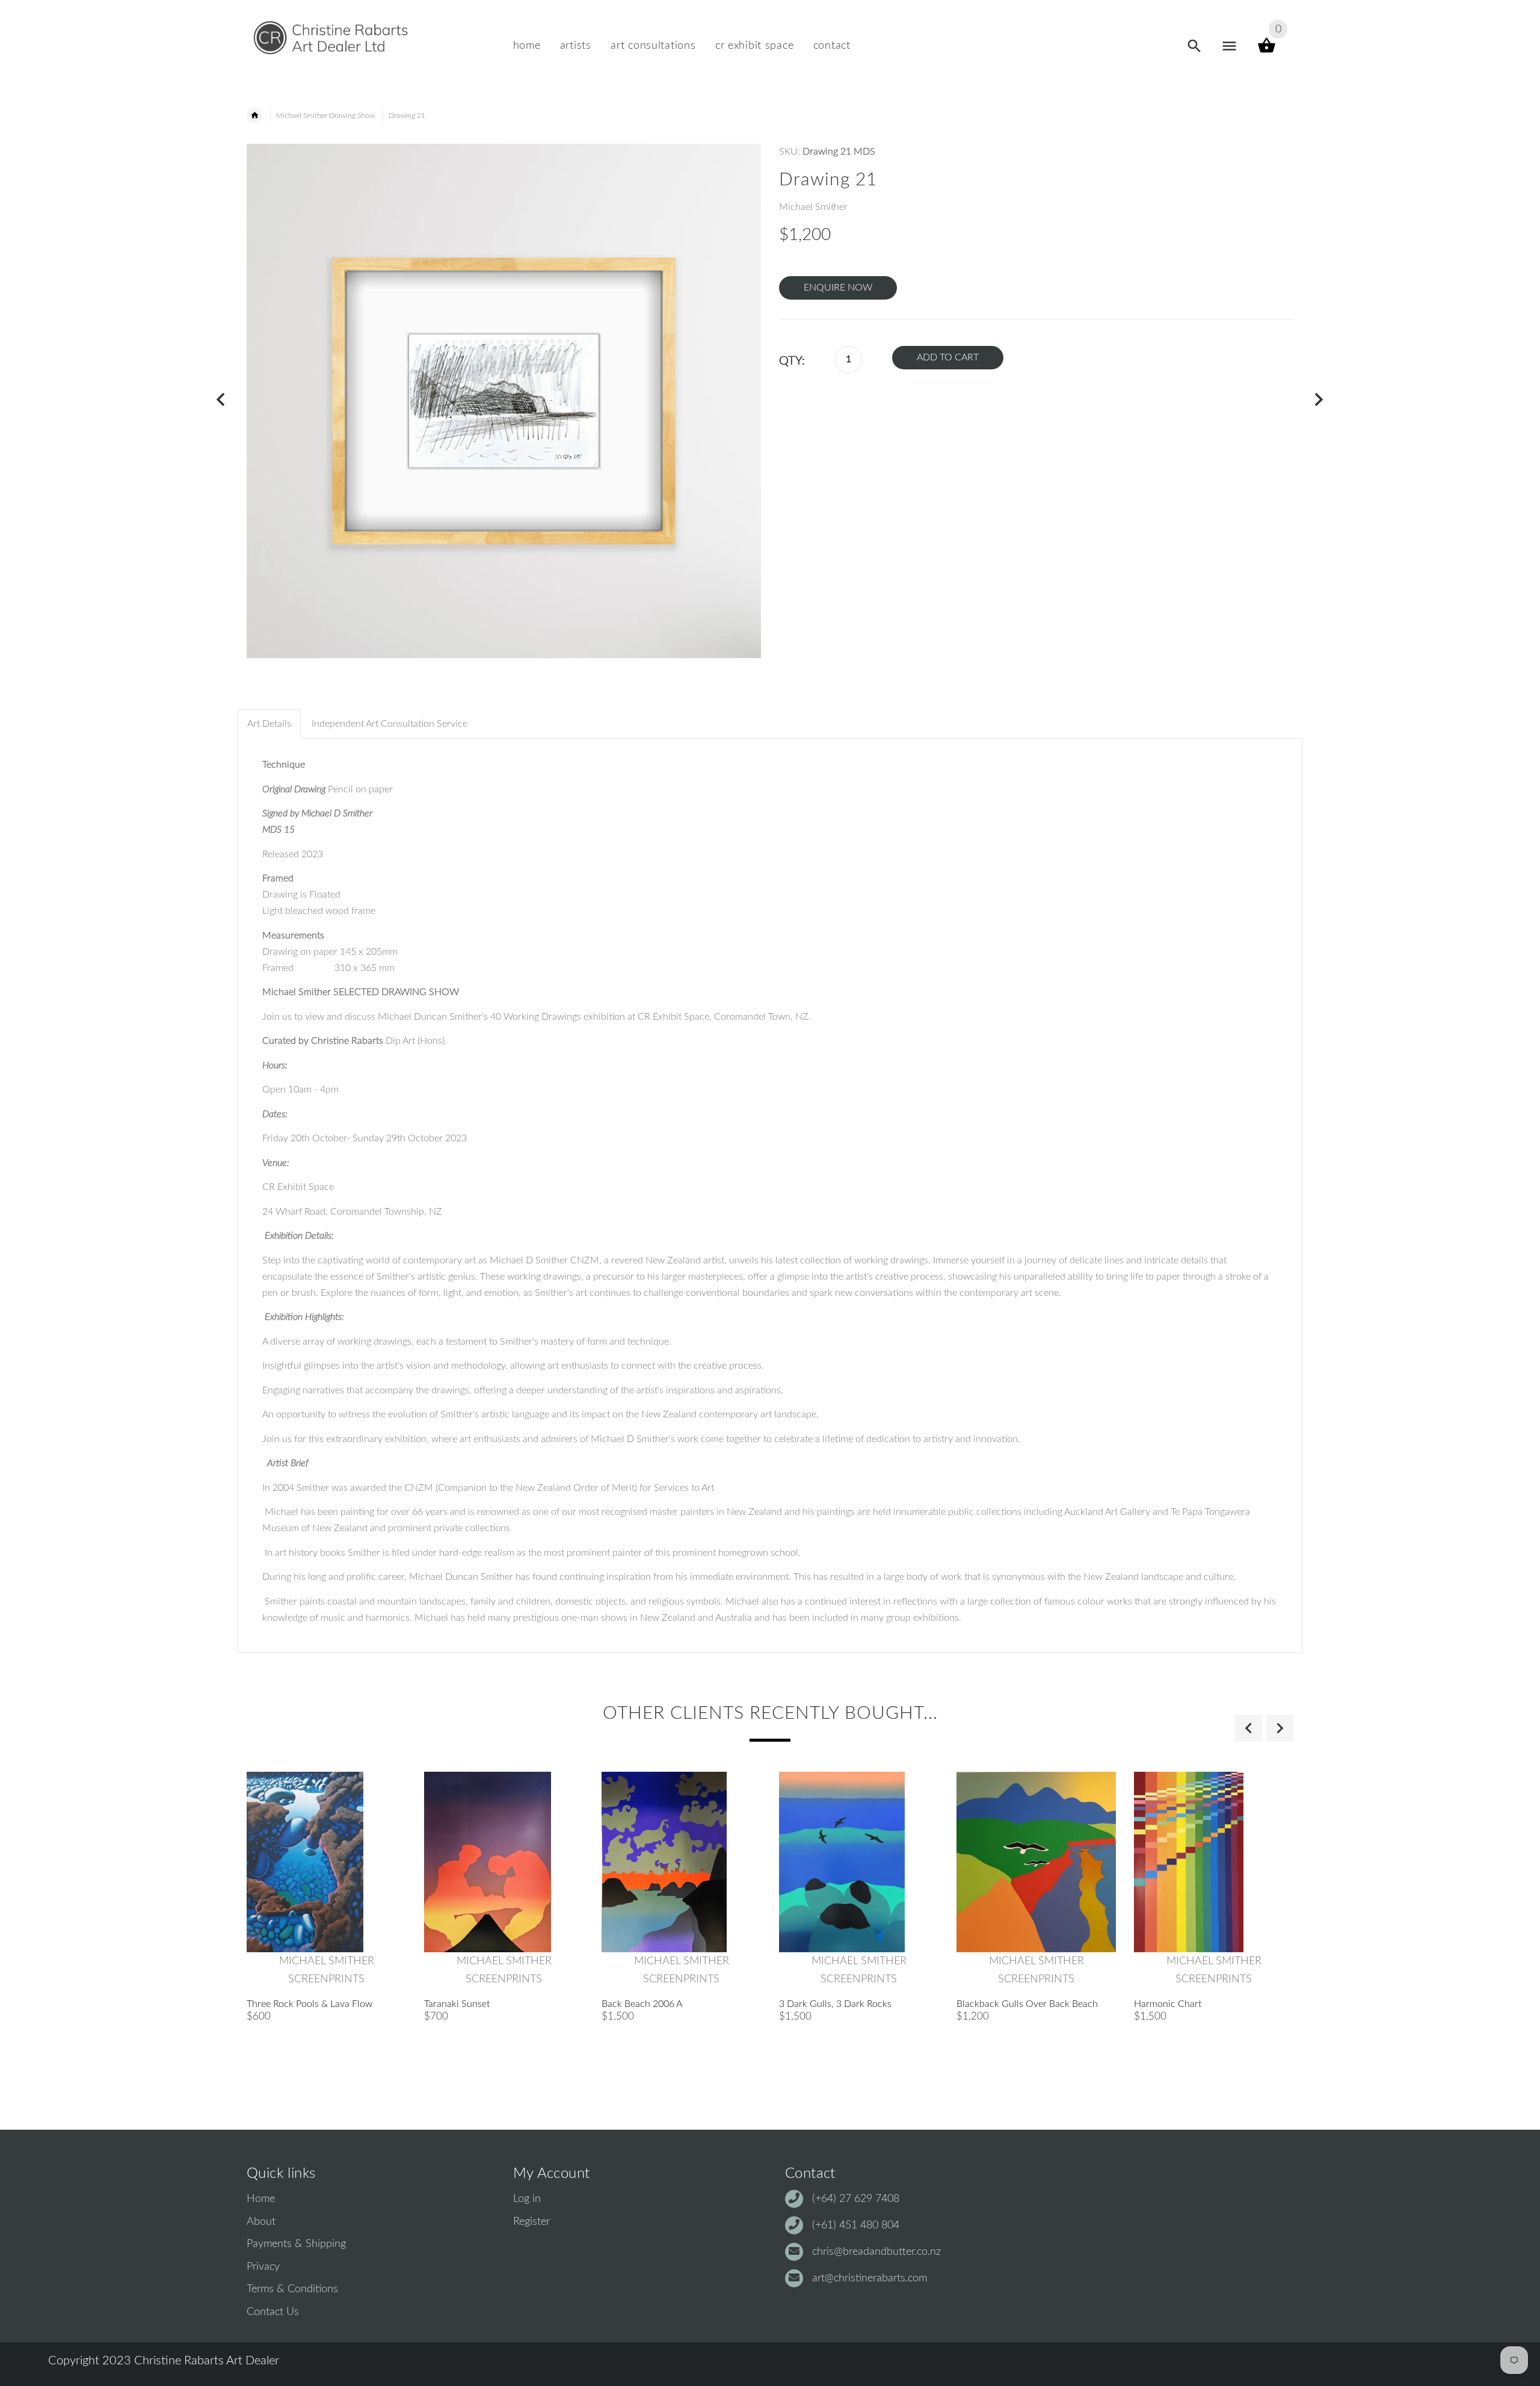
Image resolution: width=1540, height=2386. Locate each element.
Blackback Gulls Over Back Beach (1027, 2004)
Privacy (263, 2267)
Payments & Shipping (296, 2244)
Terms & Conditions (292, 2289)
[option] (326, 1951)
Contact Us (273, 2312)
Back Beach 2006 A (642, 2004)
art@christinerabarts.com (870, 2278)
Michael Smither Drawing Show (325, 116)
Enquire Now (838, 288)
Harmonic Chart (1168, 2004)
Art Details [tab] (269, 724)
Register (531, 2222)
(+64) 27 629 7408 (856, 2199)
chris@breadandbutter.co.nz (876, 2252)
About (261, 2222)
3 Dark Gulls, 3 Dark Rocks (835, 2004)
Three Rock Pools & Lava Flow (310, 2004)
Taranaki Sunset (457, 2004)
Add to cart (948, 357)
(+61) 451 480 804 (856, 2225)
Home (261, 2199)
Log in (527, 2199)
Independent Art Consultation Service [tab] (390, 724)
